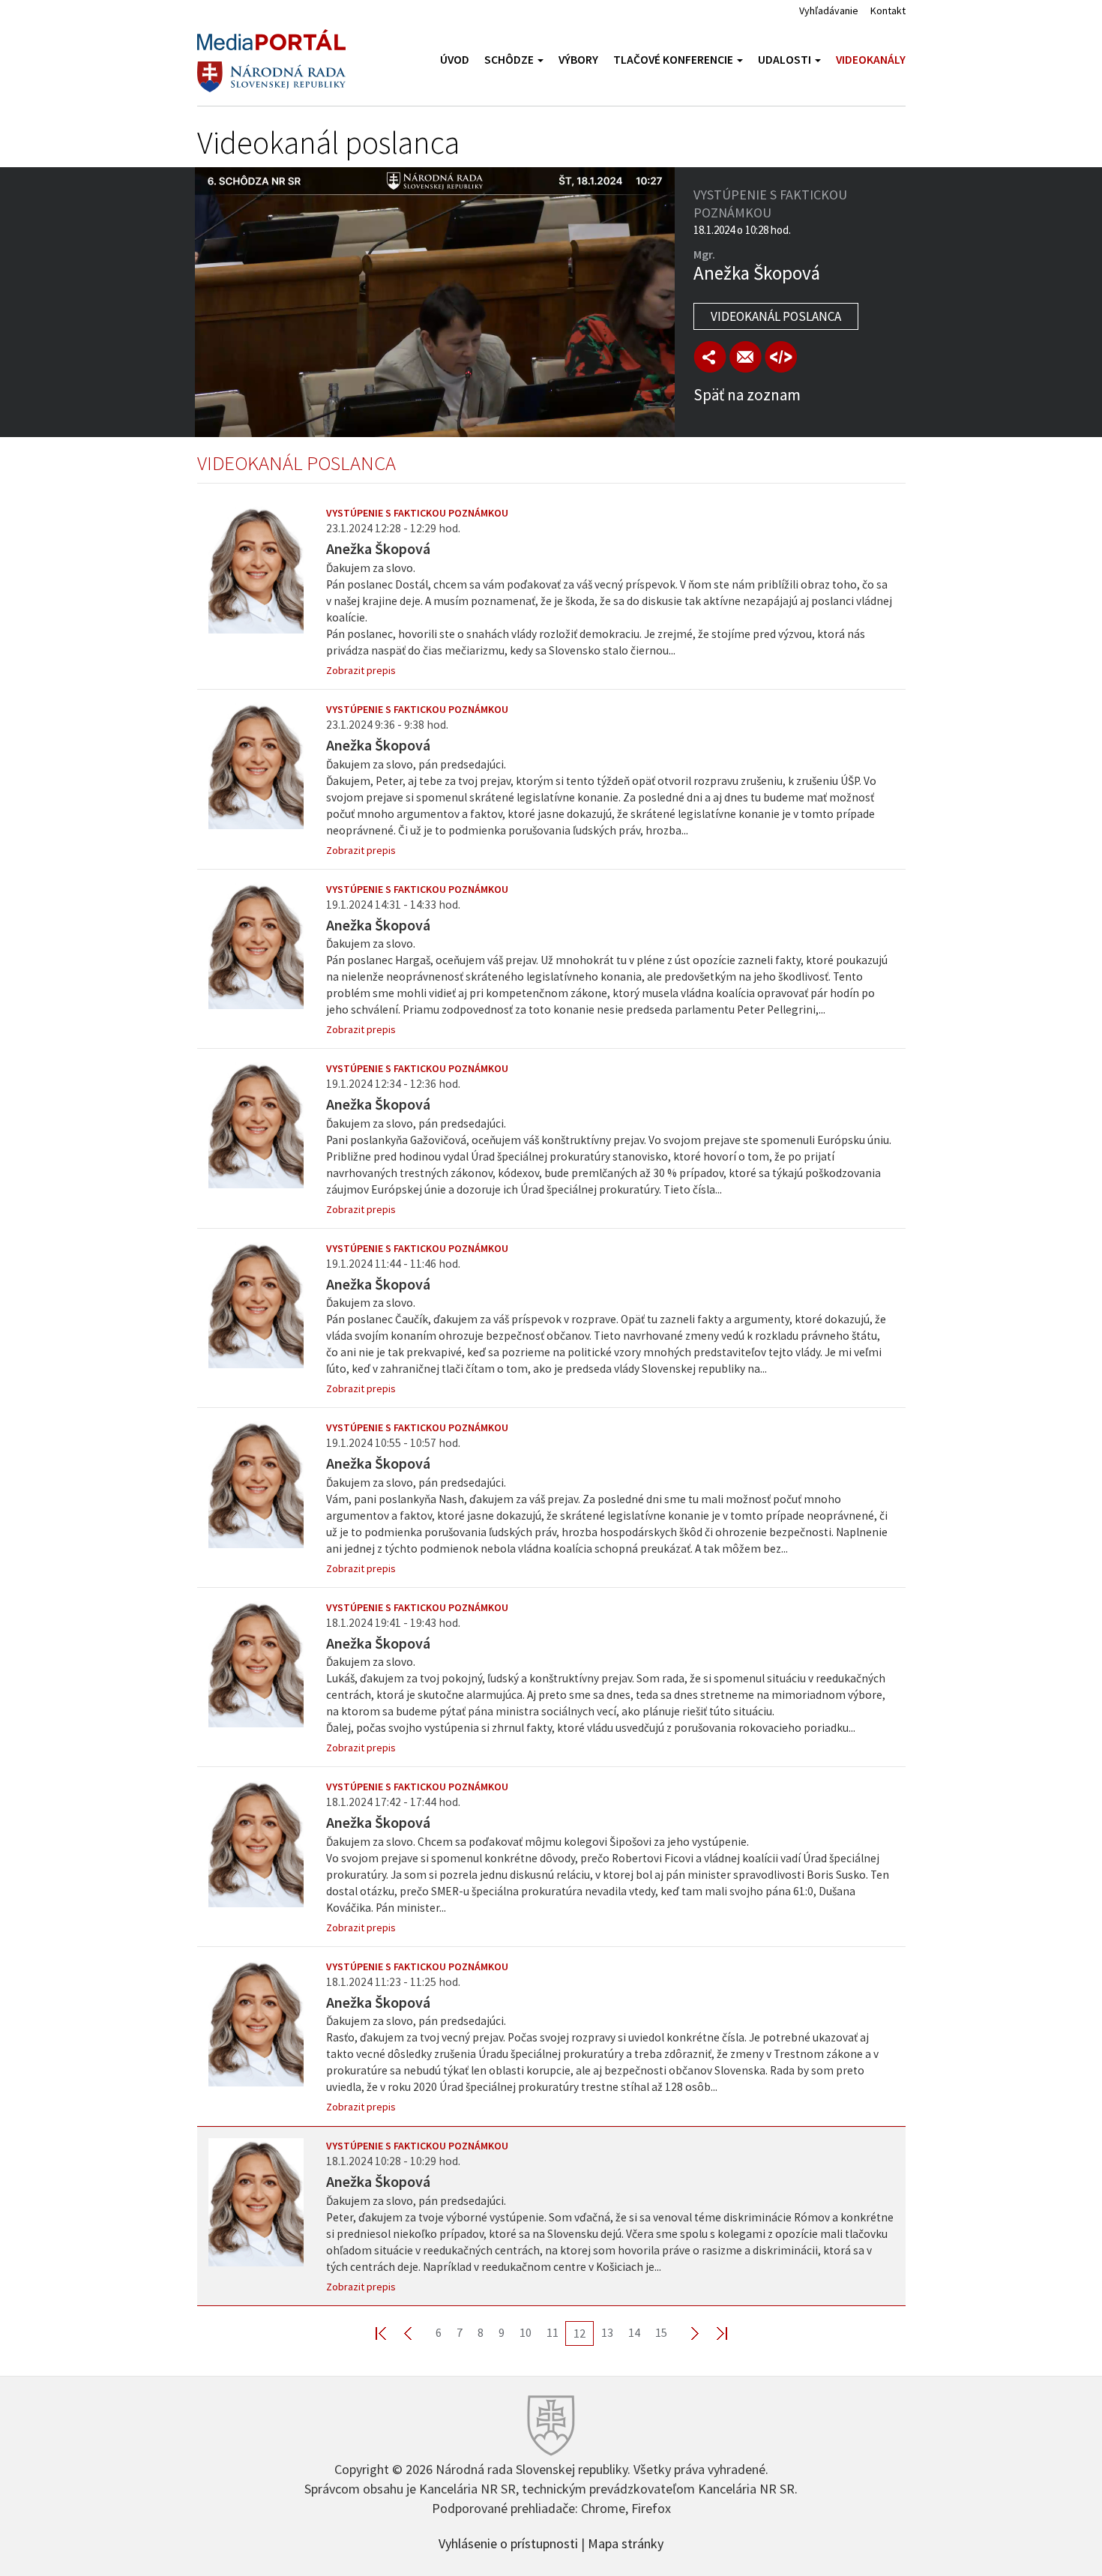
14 (634, 2332)
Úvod (455, 60)
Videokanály (871, 60)
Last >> (713, 2333)
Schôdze (510, 60)
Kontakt (888, 10)
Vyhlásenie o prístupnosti (508, 2542)
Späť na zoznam (747, 395)
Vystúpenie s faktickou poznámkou (417, 513)
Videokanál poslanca (776, 316)
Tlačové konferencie (674, 60)
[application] (435, 302)
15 (661, 2332)
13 (607, 2332)
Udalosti (786, 60)
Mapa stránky (626, 2542)
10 (526, 2332)
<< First (390, 2333)
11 (552, 2332)
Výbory (578, 60)
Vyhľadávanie (829, 10)
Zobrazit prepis (361, 670)
